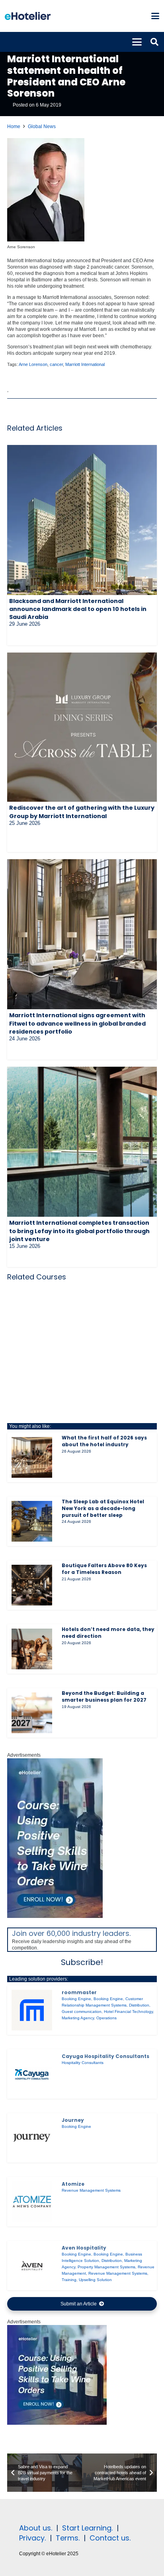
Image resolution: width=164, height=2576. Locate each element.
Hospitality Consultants (83, 2063)
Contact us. (110, 2538)
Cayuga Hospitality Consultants (105, 2056)
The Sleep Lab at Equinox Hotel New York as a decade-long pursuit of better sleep (103, 1508)
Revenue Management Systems (91, 2190)
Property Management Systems (106, 2267)
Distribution (139, 2005)
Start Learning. (86, 2528)
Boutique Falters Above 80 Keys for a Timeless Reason (104, 1569)
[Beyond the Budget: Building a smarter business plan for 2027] (32, 1713)
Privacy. (32, 2538)
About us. (36, 2528)
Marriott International (85, 364)
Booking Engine (76, 1999)
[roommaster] (32, 2010)
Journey (73, 2120)
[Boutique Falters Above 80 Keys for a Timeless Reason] (32, 1585)
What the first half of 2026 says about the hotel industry (104, 1441)
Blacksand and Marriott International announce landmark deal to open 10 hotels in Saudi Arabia (78, 609)
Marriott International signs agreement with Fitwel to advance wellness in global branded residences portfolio (77, 1023)
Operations (106, 2018)
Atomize (73, 2184)
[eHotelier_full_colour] (28, 16)
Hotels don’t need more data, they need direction (108, 1633)
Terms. (68, 2538)
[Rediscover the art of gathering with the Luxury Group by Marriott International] (82, 727)
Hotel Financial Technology (128, 2012)
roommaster (79, 1992)
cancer (56, 364)
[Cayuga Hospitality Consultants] (32, 2074)
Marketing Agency (78, 2018)
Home (14, 127)
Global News (42, 127)
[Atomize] (32, 2202)
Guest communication (82, 2012)
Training (69, 2280)
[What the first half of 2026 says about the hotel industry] (32, 1457)
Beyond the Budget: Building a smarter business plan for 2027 (104, 1696)
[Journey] (32, 2138)
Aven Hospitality (84, 2248)
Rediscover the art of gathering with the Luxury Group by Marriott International (82, 812)
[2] (57, 2423)
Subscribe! (82, 1962)
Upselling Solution (95, 2280)
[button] (155, 16)
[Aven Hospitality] (32, 2266)
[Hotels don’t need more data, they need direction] (32, 1649)
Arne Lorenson (33, 364)
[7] (55, 1916)
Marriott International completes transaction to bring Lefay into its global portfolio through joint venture (79, 1231)
